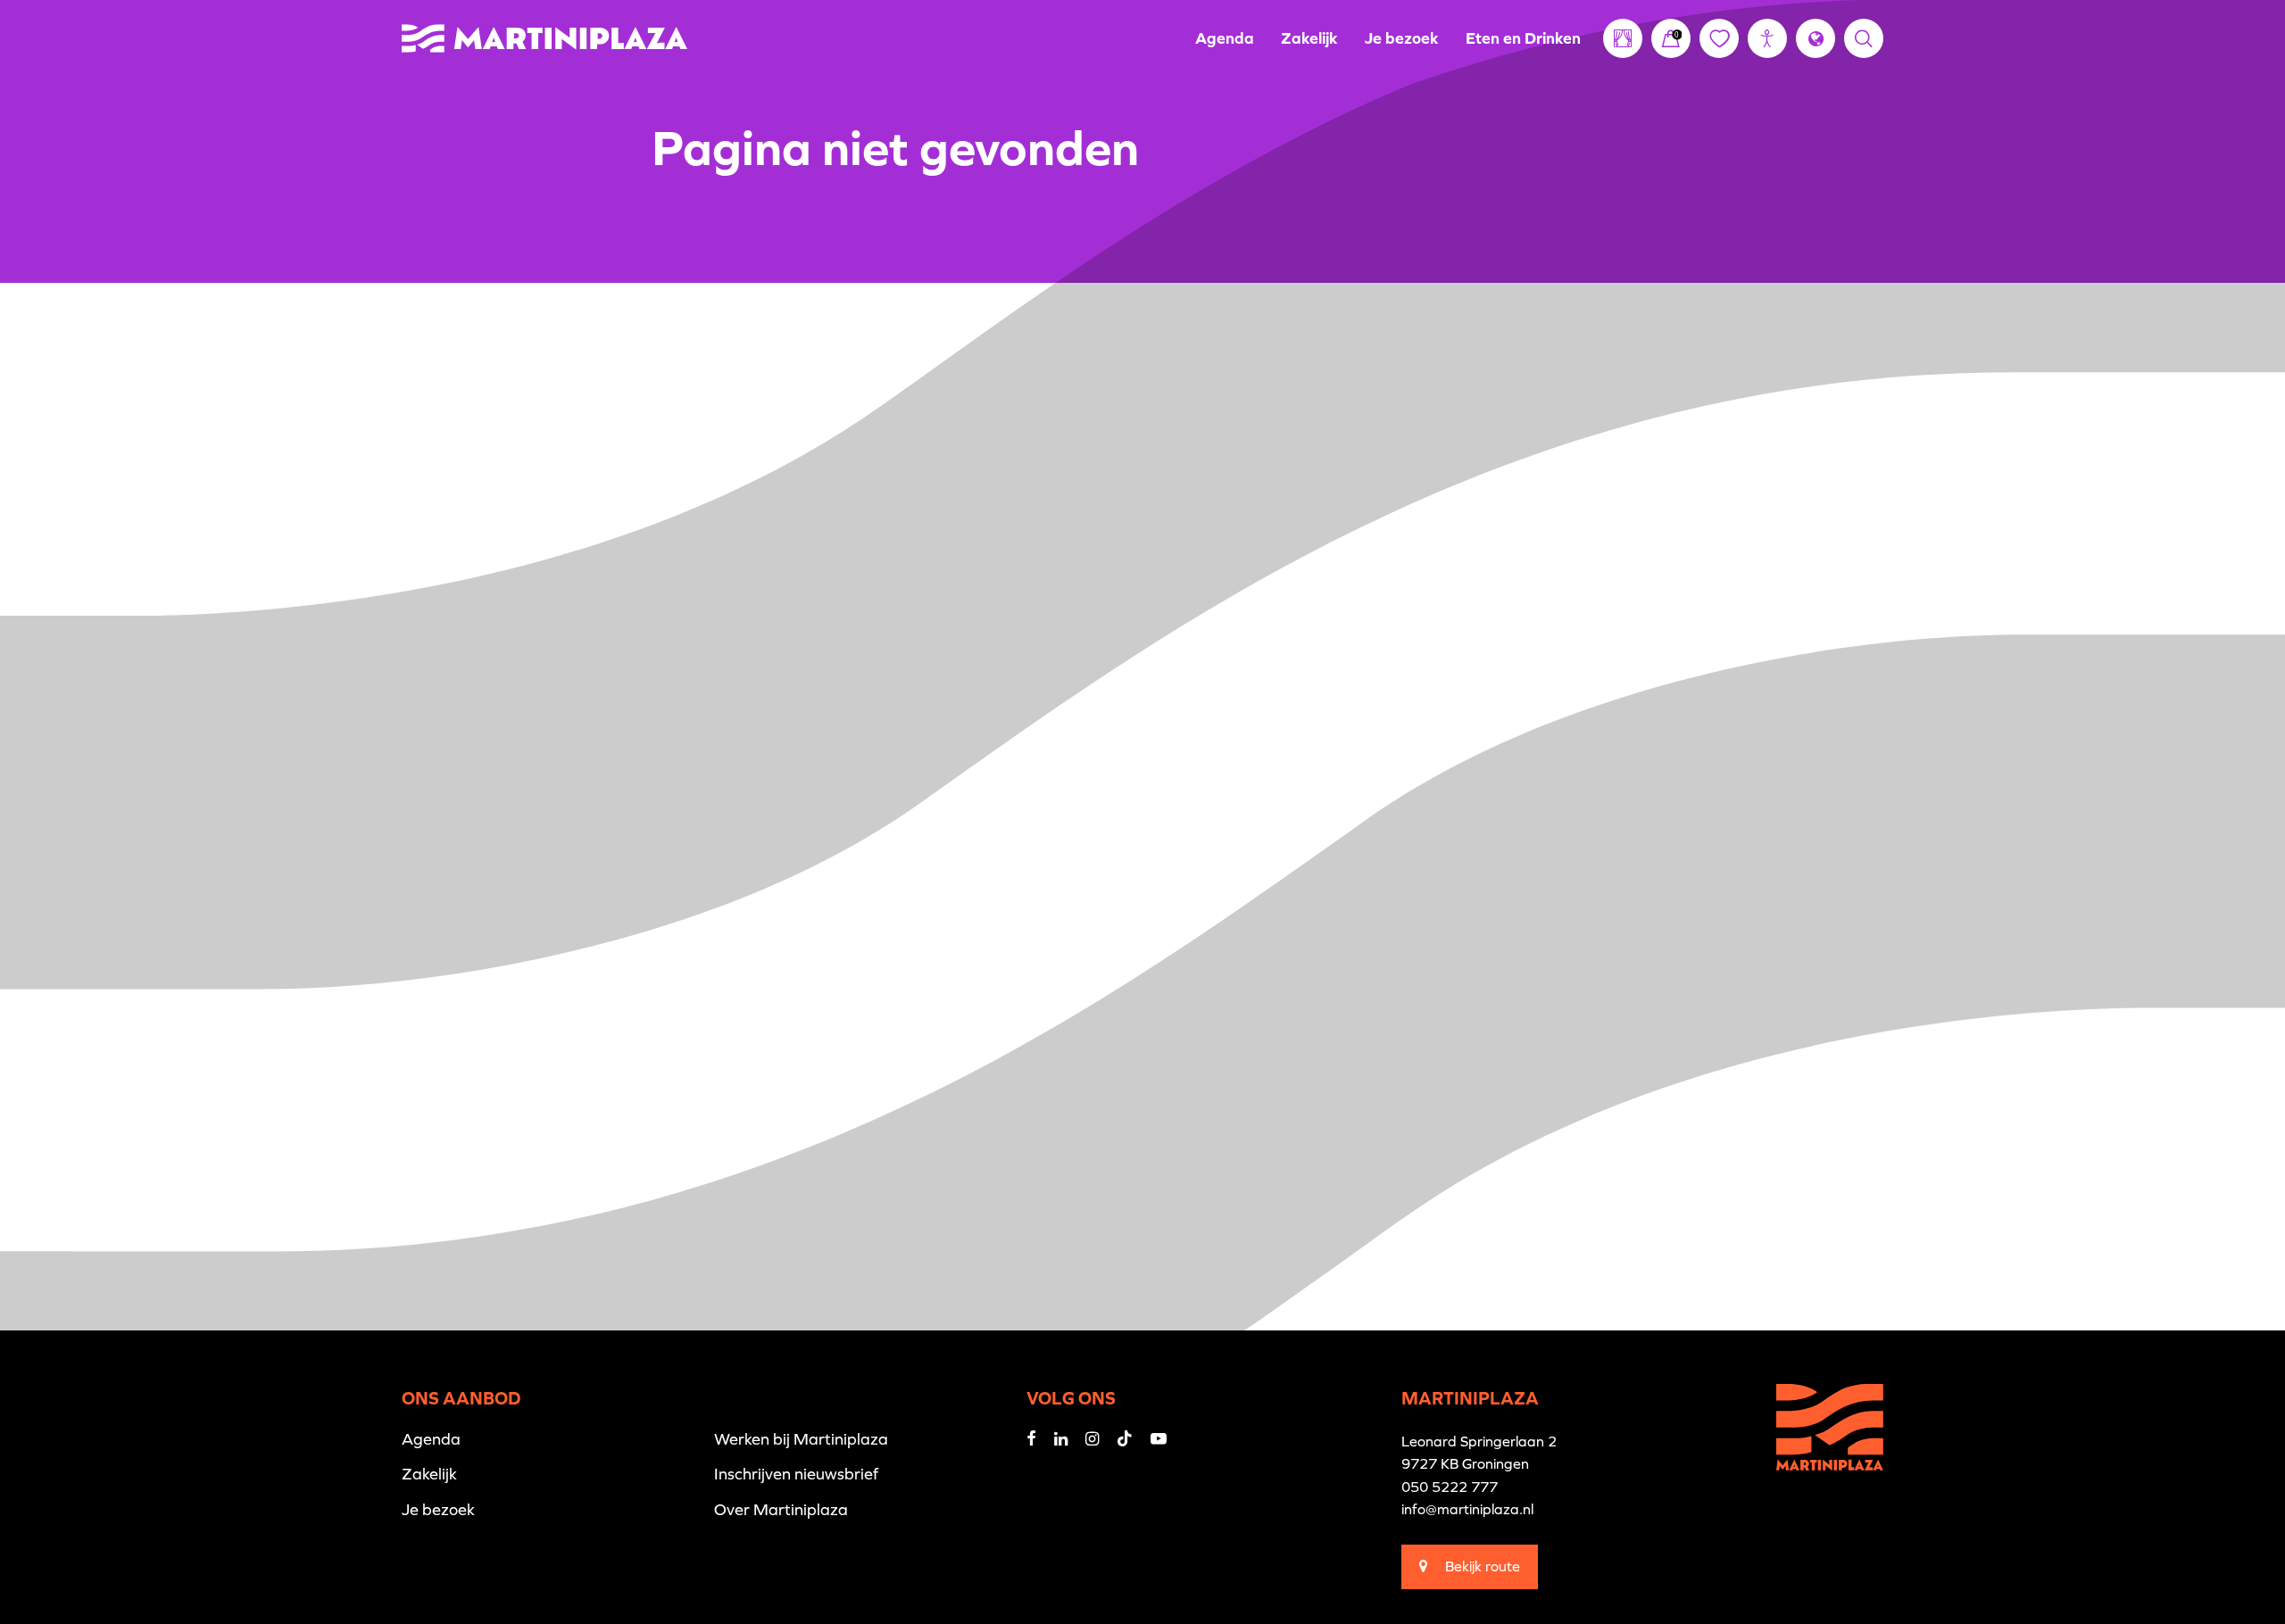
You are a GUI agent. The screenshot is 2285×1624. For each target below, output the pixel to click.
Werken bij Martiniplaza (801, 1439)
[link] (1671, 38)
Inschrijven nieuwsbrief (796, 1474)
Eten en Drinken (1523, 38)
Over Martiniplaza (781, 1509)
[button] (1767, 38)
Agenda (1225, 38)
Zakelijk (1309, 38)
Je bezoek (1402, 38)
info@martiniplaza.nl (1467, 1509)
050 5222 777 (1450, 1487)
